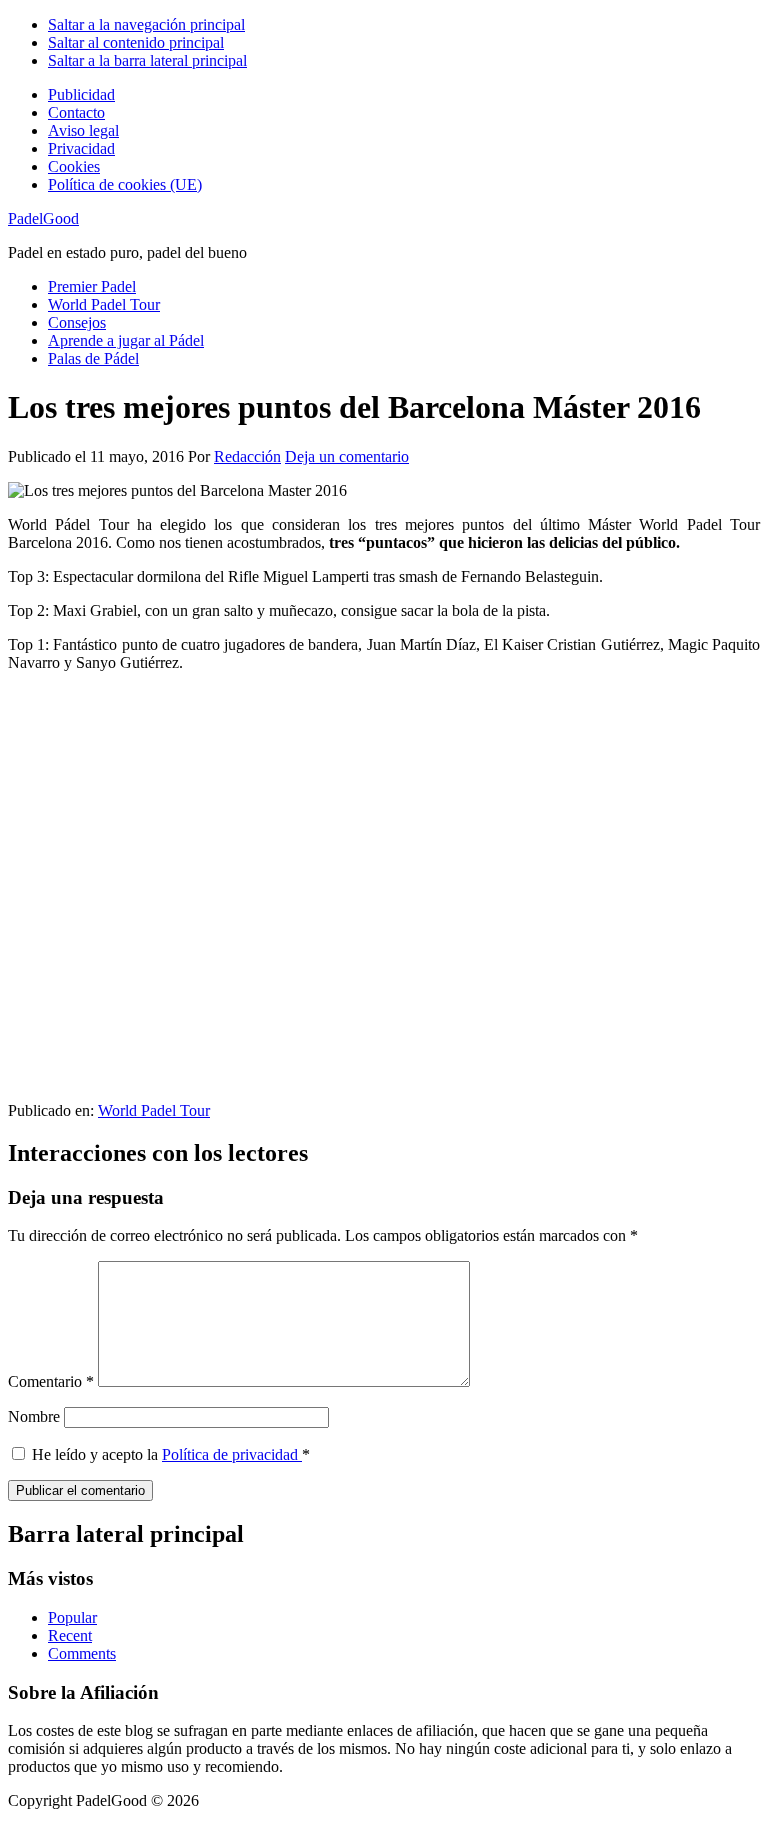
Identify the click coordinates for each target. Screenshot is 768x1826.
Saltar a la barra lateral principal (147, 60)
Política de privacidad (232, 1454)
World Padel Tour (154, 1110)
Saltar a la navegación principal (146, 24)
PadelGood (43, 218)
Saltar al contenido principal (136, 42)
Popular (72, 1617)
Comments (82, 1653)
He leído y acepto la (171, 1454)
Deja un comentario (347, 456)
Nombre (34, 1416)
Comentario (51, 1381)
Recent (70, 1635)
